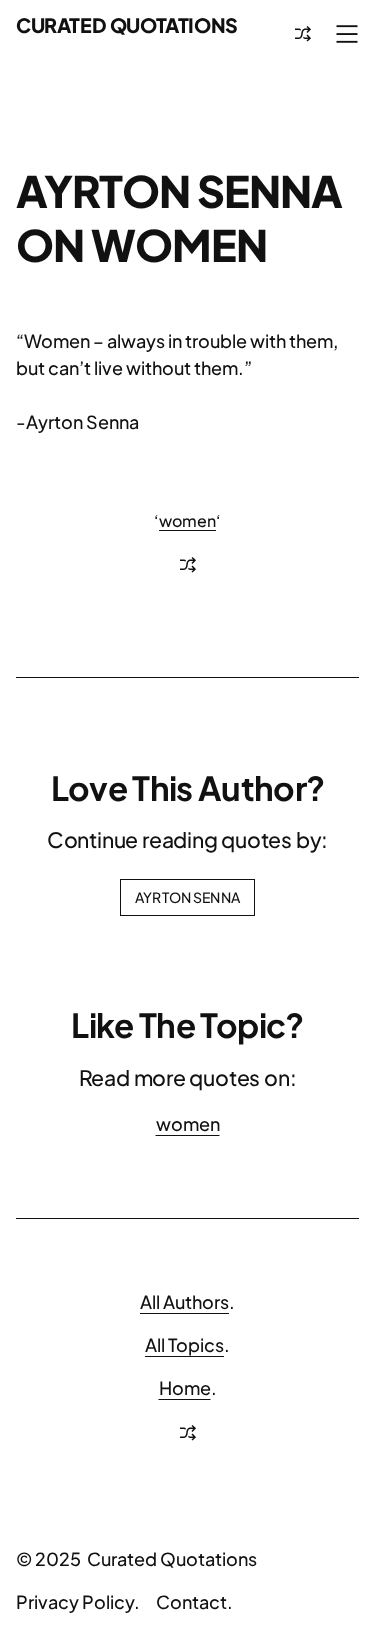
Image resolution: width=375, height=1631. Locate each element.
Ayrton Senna (187, 897)
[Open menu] (347, 34)
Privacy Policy (75, 1601)
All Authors (184, 1301)
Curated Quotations (127, 25)
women (187, 520)
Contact (191, 1601)
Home (185, 1387)
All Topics (184, 1344)
